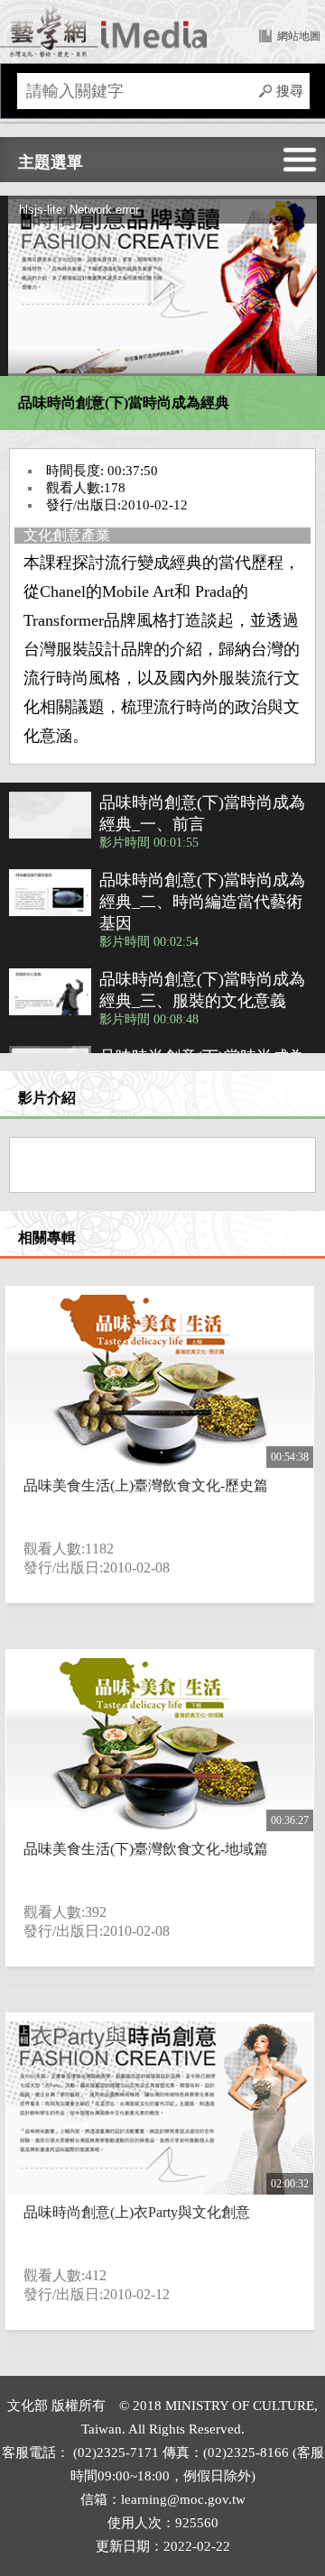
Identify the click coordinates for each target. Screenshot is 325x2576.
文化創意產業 (67, 535)
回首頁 (104, 32)
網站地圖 (299, 36)
